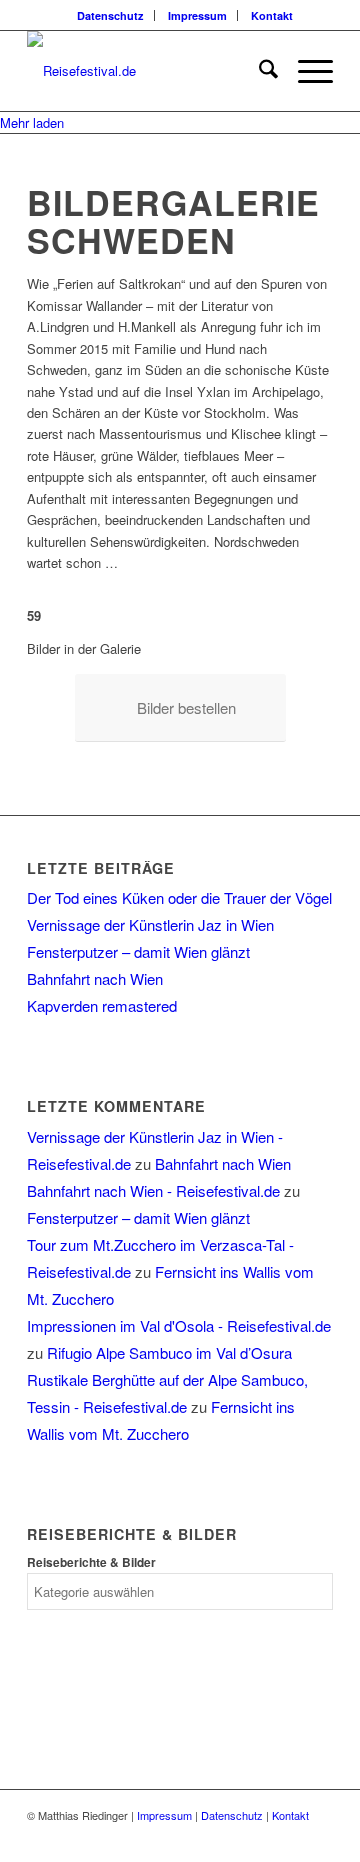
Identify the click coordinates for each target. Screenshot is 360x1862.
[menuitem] (111, 15)
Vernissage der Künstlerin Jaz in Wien (150, 924)
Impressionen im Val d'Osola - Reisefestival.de (179, 1325)
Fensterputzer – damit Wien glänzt (138, 951)
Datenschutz (110, 15)
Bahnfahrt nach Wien (95, 978)
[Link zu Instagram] (318, 1837)
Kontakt (272, 15)
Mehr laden (32, 122)
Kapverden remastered (102, 1005)
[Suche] (258, 71)
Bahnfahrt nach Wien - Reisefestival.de (153, 1190)
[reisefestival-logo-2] (149, 71)
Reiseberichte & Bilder (91, 1562)
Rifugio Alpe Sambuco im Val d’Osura (169, 1352)
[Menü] (305, 71)
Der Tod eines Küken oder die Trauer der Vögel (179, 897)
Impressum (197, 15)
